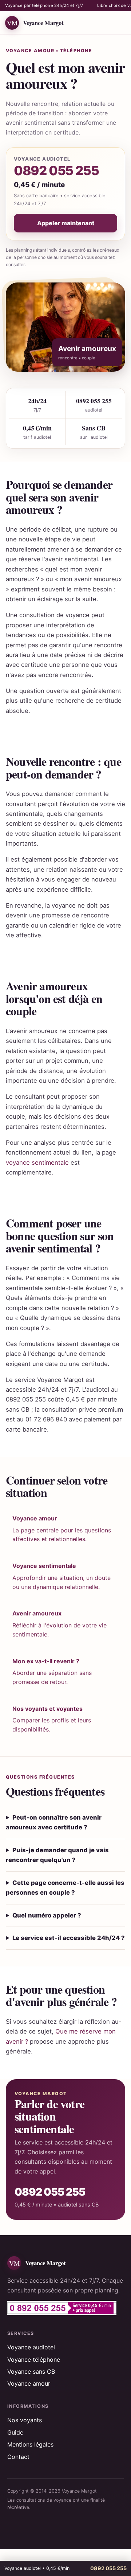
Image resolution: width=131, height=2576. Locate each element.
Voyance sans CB (31, 2371)
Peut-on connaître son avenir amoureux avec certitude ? (54, 1822)
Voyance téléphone (34, 2360)
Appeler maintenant (66, 223)
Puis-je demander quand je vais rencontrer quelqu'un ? (57, 1855)
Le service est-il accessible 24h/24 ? (69, 1938)
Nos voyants (25, 2420)
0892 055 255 (56, 171)
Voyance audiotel (31, 2347)
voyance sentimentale (37, 1163)
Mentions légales (30, 2444)
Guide (15, 2432)
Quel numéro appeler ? (47, 1915)
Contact (18, 2457)
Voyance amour (29, 2383)
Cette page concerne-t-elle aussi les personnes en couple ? (65, 1888)
